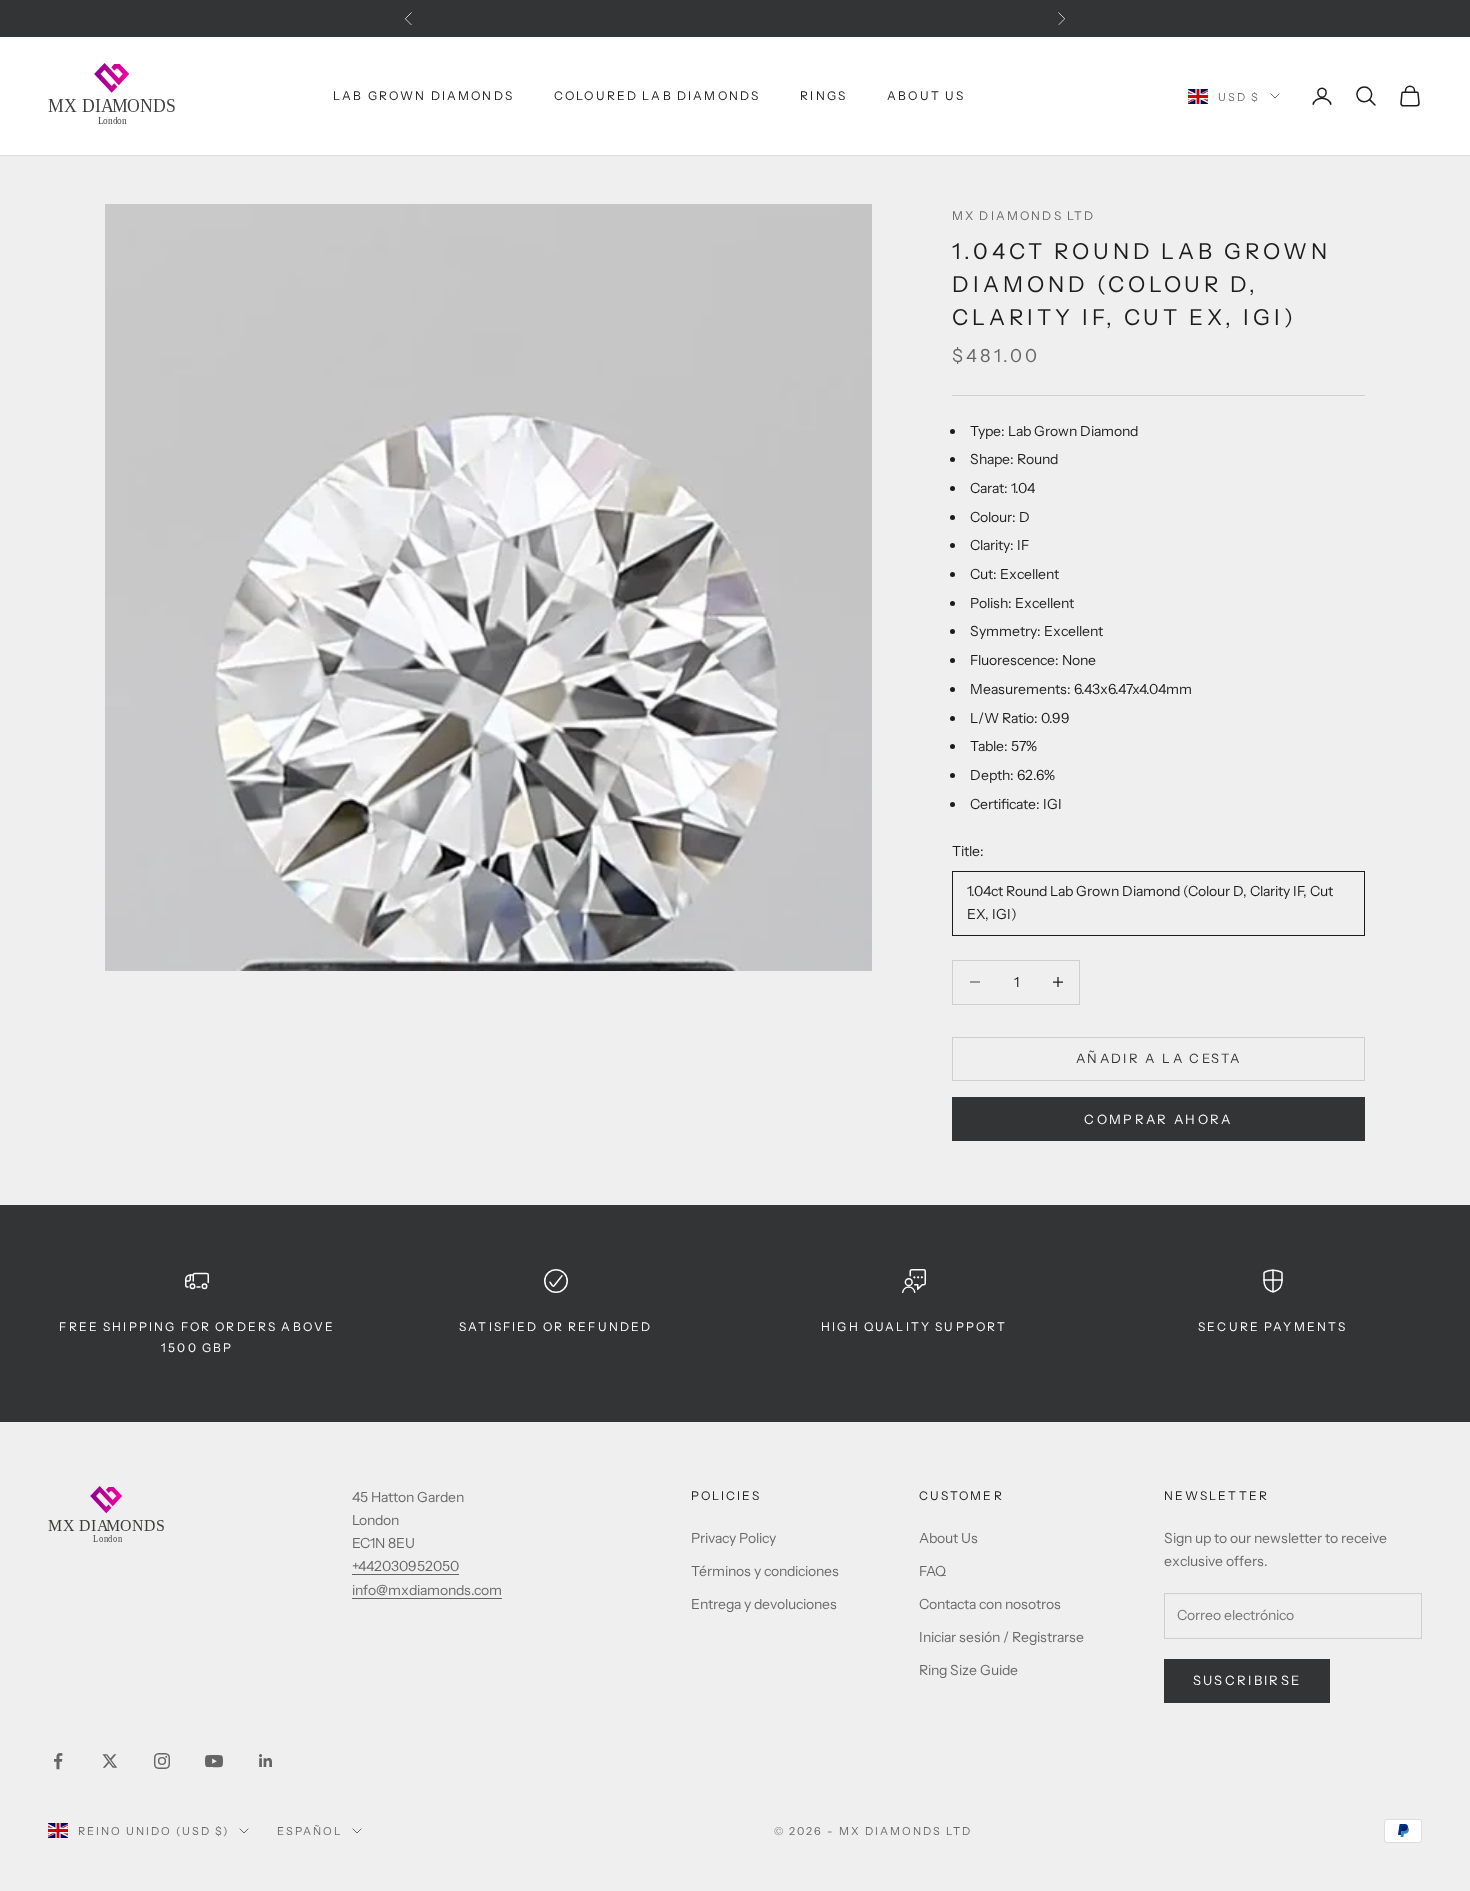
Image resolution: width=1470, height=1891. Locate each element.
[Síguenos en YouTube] (214, 1761)
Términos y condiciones (765, 1571)
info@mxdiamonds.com (427, 1590)
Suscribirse (1247, 1680)
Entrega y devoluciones (764, 1604)
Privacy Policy (733, 1538)
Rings (823, 95)
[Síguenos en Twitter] (110, 1761)
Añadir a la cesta (1158, 1058)
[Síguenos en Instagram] (162, 1761)
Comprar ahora (1158, 1119)
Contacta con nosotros (990, 1604)
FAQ (932, 1571)
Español (309, 1831)
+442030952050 (405, 1566)
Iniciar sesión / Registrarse (1001, 1637)
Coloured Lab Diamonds (657, 95)
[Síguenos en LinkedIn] (266, 1761)
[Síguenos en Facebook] (58, 1761)
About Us (926, 95)
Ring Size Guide (968, 1670)
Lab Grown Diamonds (423, 95)
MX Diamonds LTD (1023, 215)
